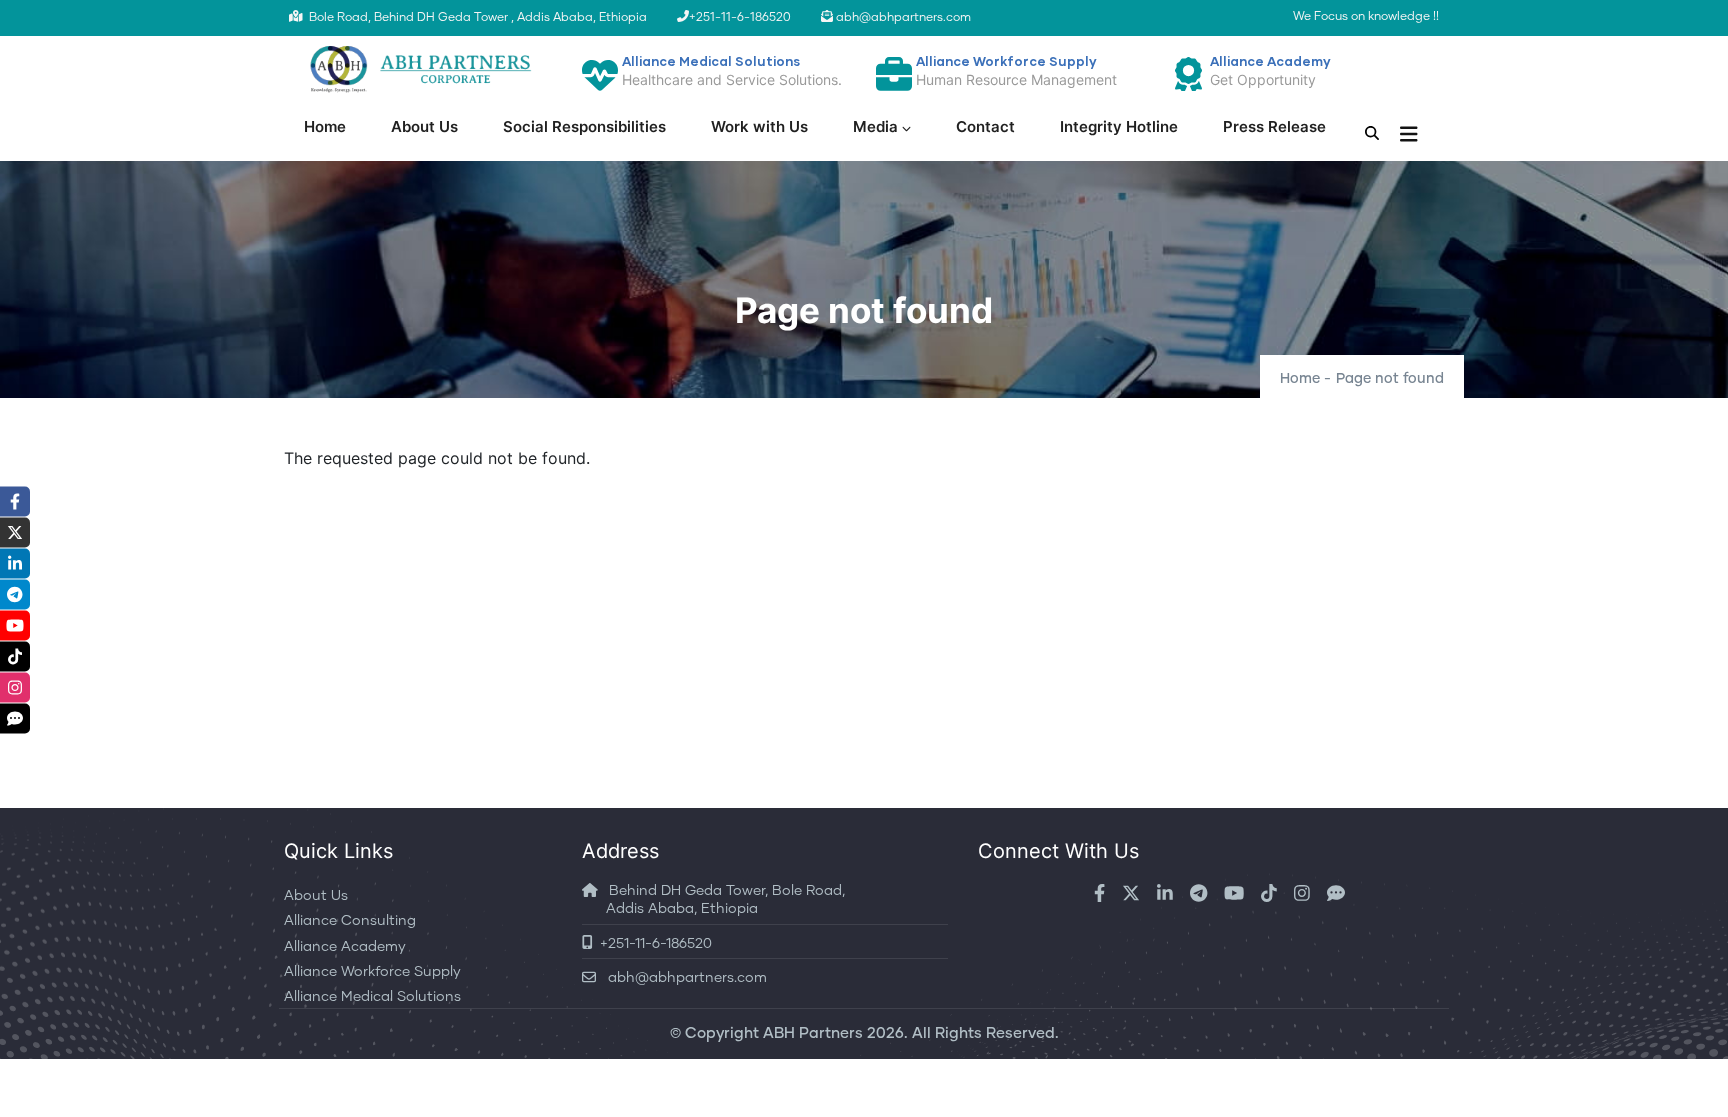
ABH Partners (813, 1033)
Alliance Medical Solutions (372, 997)
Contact (985, 126)
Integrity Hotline (1119, 126)
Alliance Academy (345, 947)
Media (875, 126)
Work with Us (759, 126)
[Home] (418, 69)
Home (325, 126)
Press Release (1274, 126)
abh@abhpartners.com (681, 978)
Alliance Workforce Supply (372, 972)
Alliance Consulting (350, 921)
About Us (424, 126)
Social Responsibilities (584, 126)
